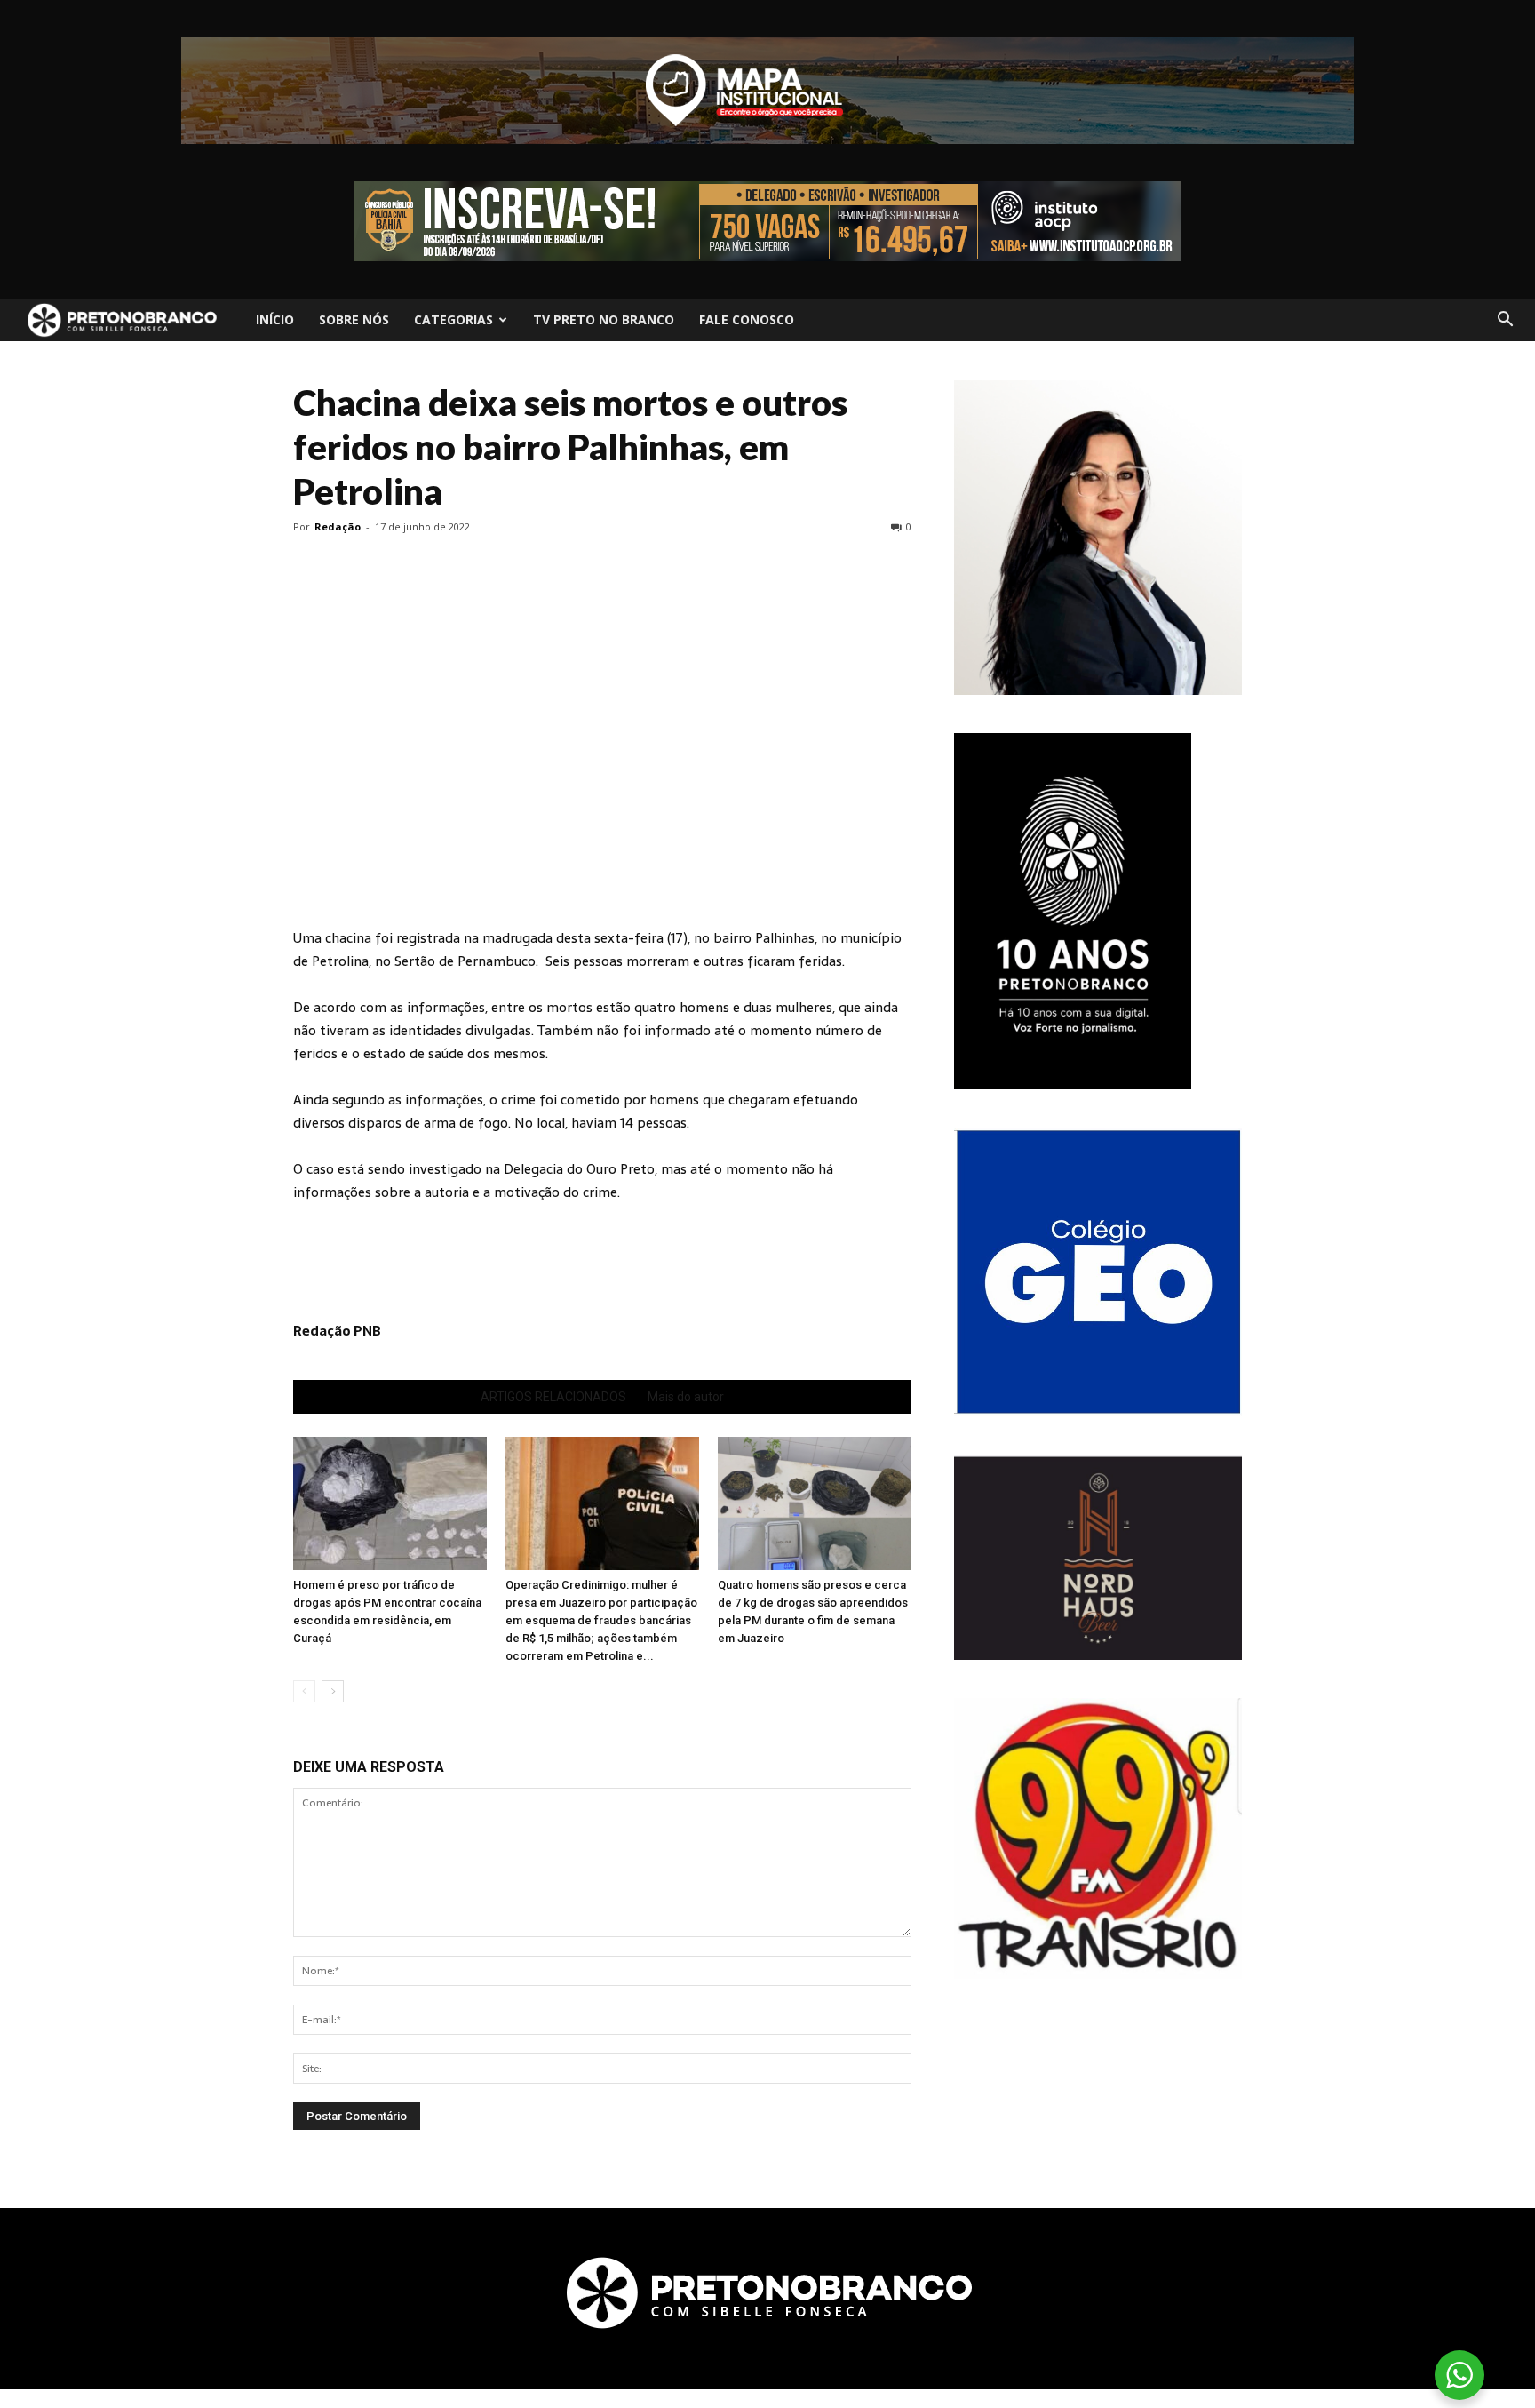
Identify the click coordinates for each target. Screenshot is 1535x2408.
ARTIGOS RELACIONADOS (553, 1397)
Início (275, 319)
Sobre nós (354, 319)
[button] (1505, 320)
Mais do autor (686, 1397)
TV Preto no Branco (604, 319)
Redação (338, 526)
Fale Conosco (747, 319)
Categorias (453, 319)
